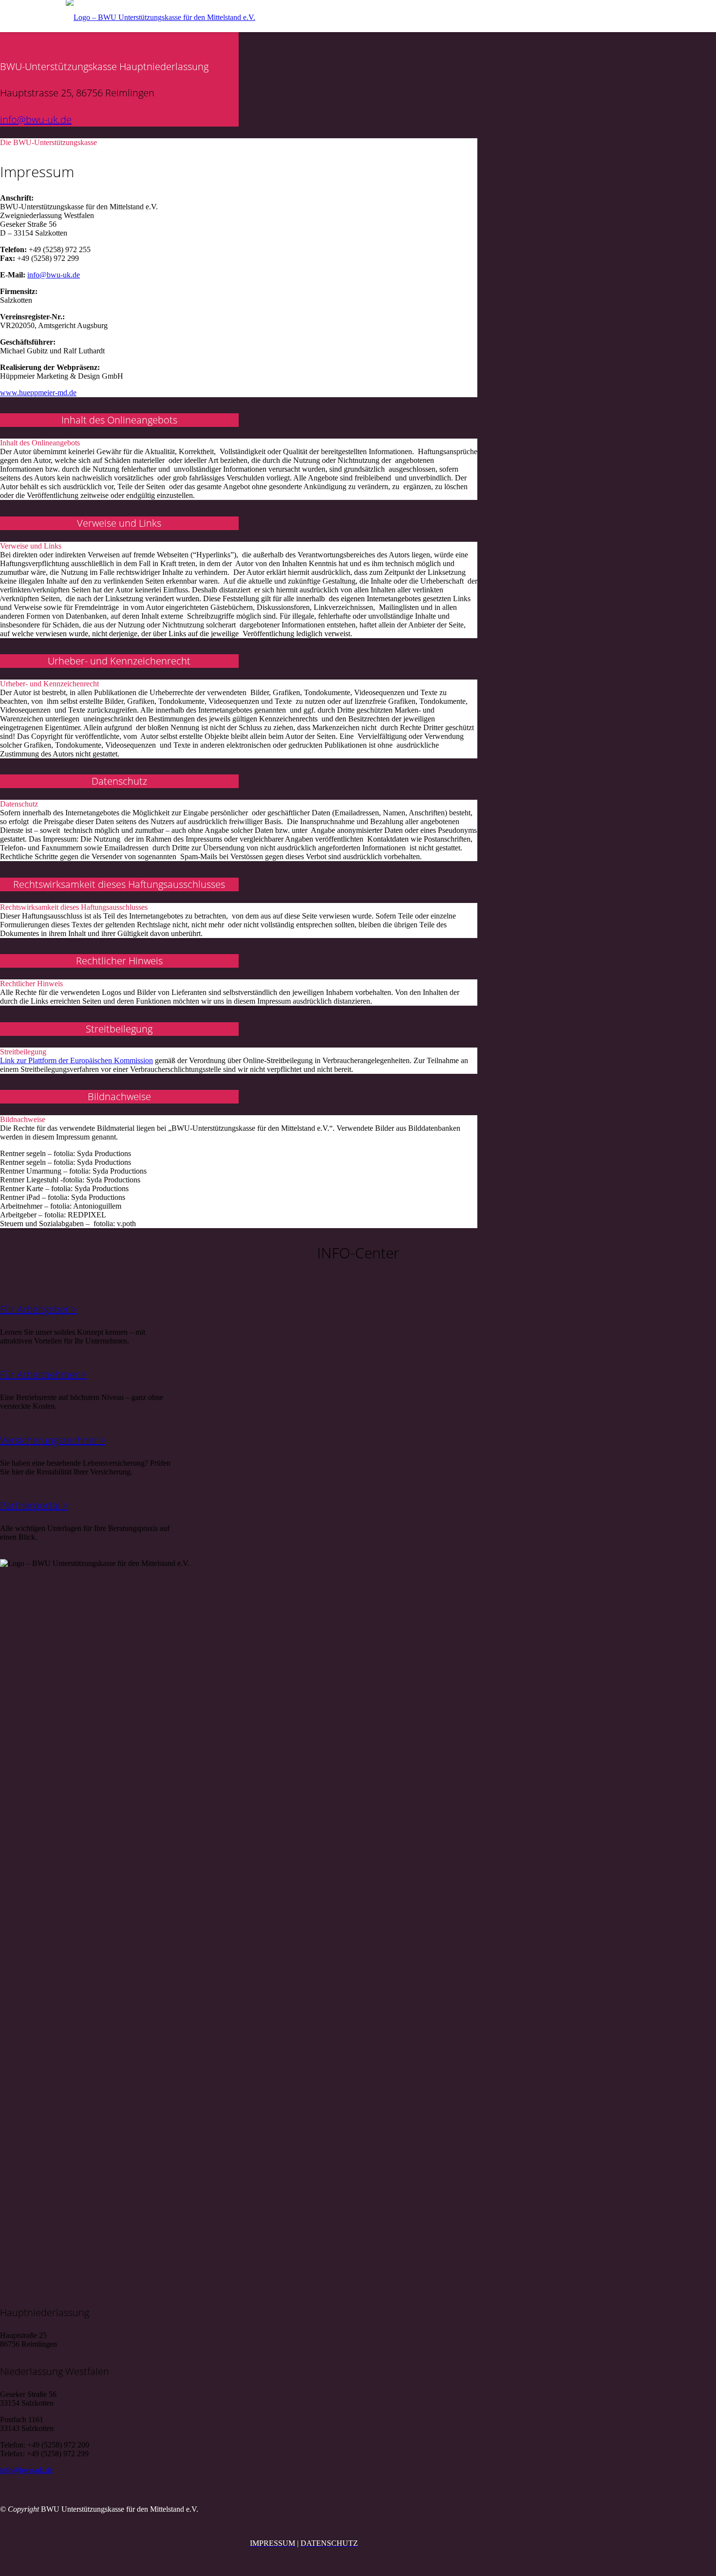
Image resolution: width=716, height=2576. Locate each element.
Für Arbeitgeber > (38, 1309)
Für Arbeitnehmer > (43, 1374)
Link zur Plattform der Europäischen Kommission (76, 1060)
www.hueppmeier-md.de (38, 393)
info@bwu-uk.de (36, 120)
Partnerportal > (34, 1505)
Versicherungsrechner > (53, 1440)
